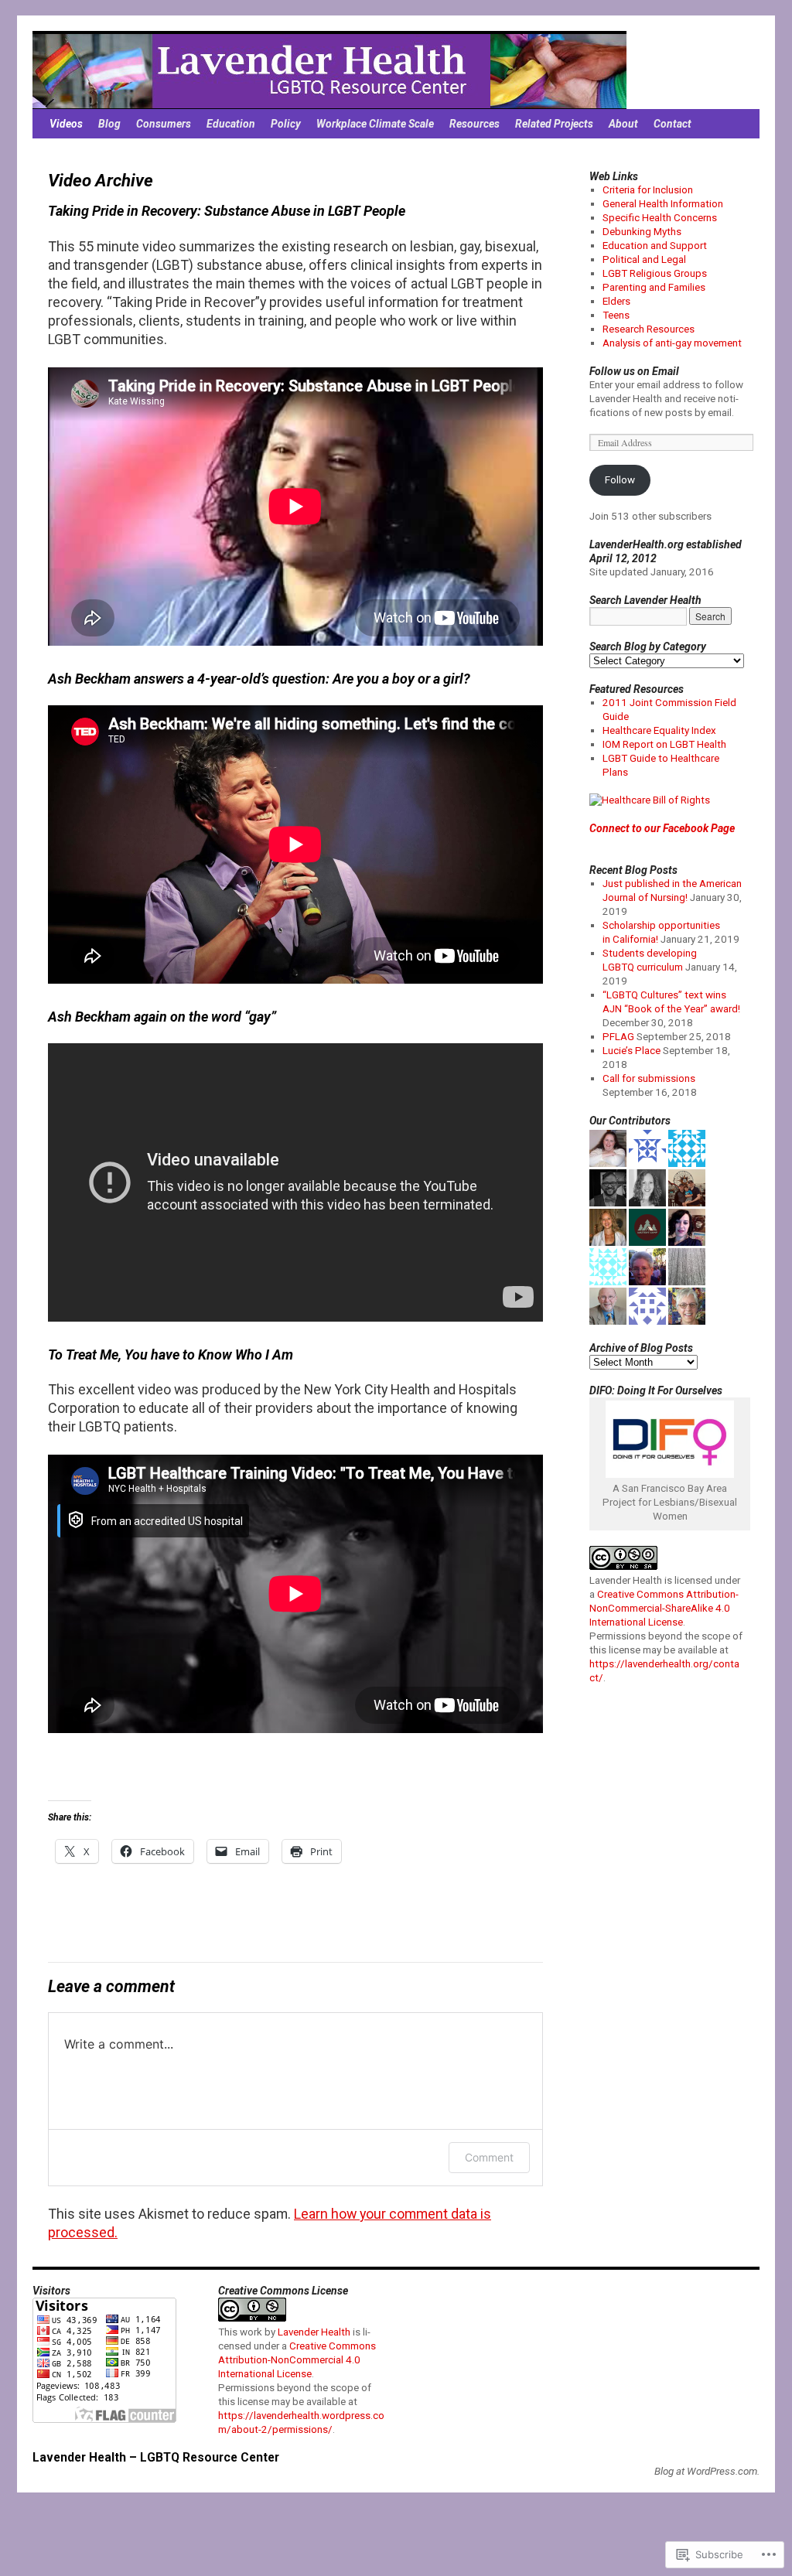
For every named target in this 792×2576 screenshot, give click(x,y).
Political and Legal (644, 259)
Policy (286, 124)
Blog (109, 124)
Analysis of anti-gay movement (672, 343)
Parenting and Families (654, 287)
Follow (620, 480)
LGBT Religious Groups (655, 273)
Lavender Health (314, 2332)
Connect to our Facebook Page (662, 828)
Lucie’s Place (632, 1051)
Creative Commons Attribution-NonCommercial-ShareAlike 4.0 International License (664, 1608)
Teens (616, 315)
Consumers (164, 124)
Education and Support (655, 246)
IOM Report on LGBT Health (664, 744)
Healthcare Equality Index (659, 730)
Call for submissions (649, 1078)
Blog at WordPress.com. (707, 2471)
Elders (616, 301)
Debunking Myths (642, 232)
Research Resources (649, 329)
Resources (475, 124)
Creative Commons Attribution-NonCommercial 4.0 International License (297, 2360)
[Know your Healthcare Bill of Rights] (650, 800)
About (623, 124)
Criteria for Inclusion (648, 190)
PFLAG (618, 1037)
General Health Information (663, 204)
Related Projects (554, 124)
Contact (673, 124)
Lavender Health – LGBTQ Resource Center (156, 2457)
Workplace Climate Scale (375, 124)
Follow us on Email (634, 371)
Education (231, 124)
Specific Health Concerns (660, 218)
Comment (489, 2157)
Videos (66, 124)
